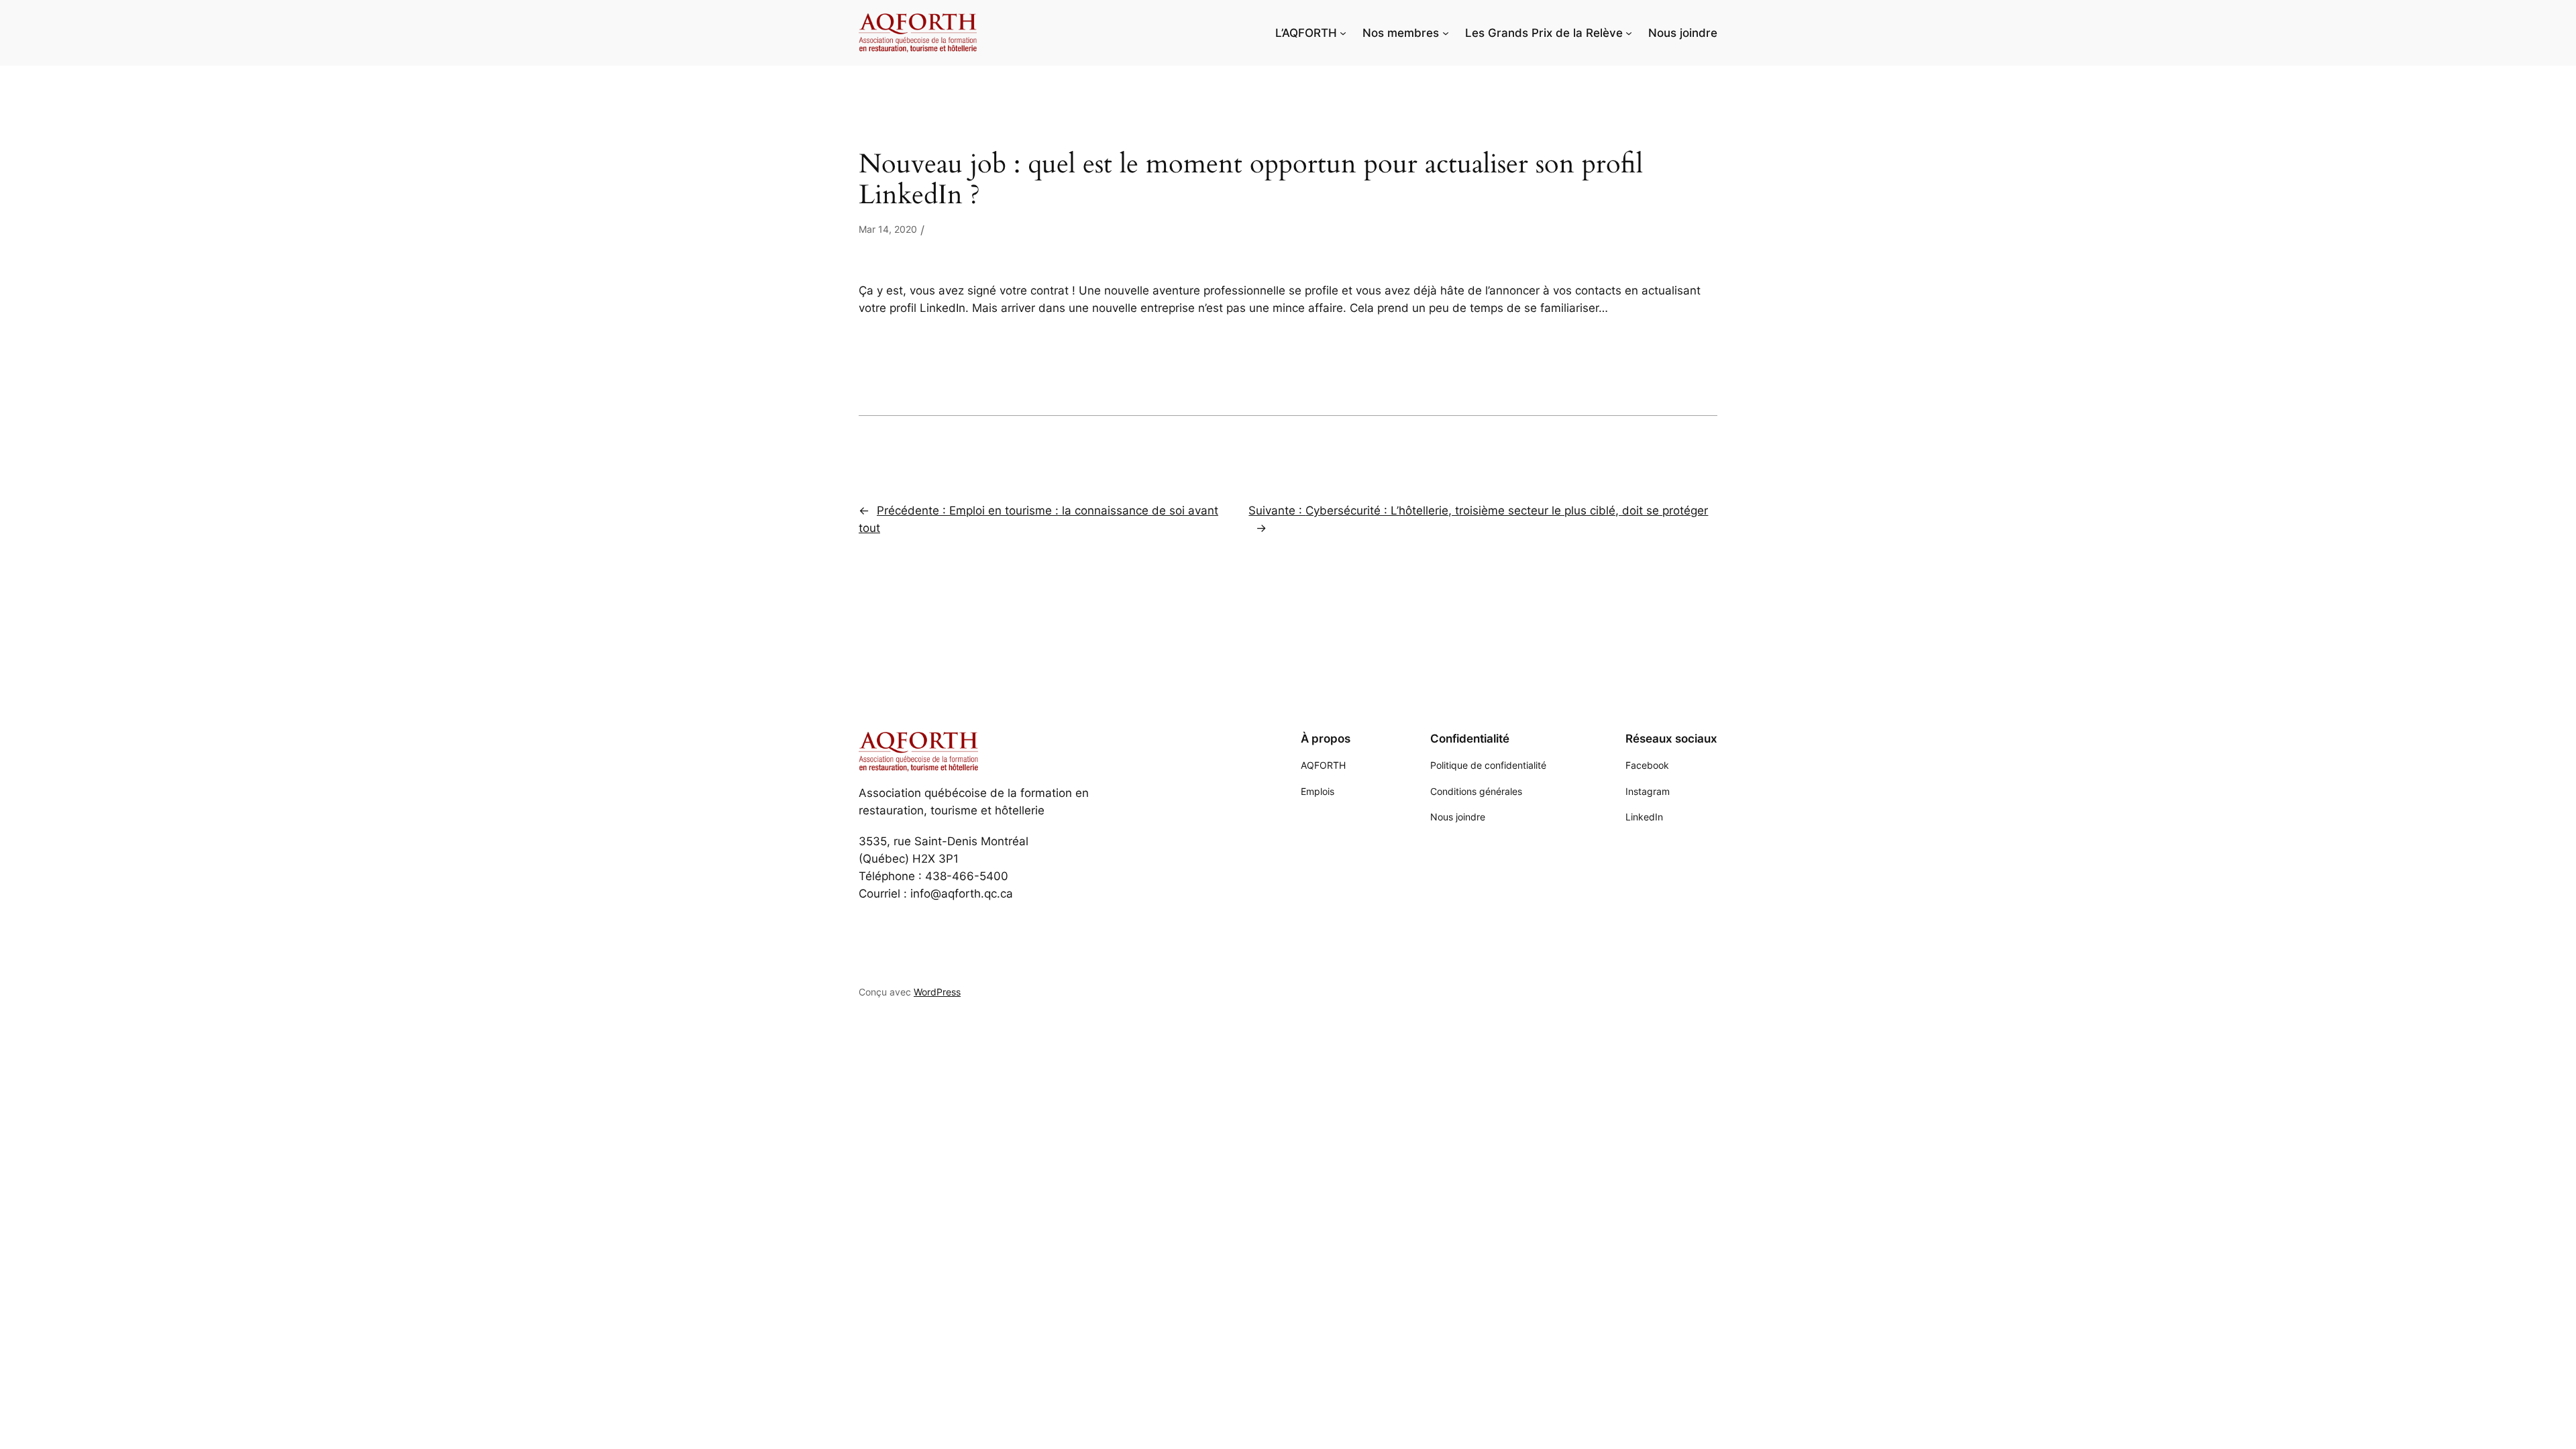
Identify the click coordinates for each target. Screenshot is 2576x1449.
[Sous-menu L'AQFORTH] (1343, 33)
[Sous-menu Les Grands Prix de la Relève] (1629, 33)
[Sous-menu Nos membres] (1446, 33)
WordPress (937, 992)
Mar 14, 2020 (888, 229)
